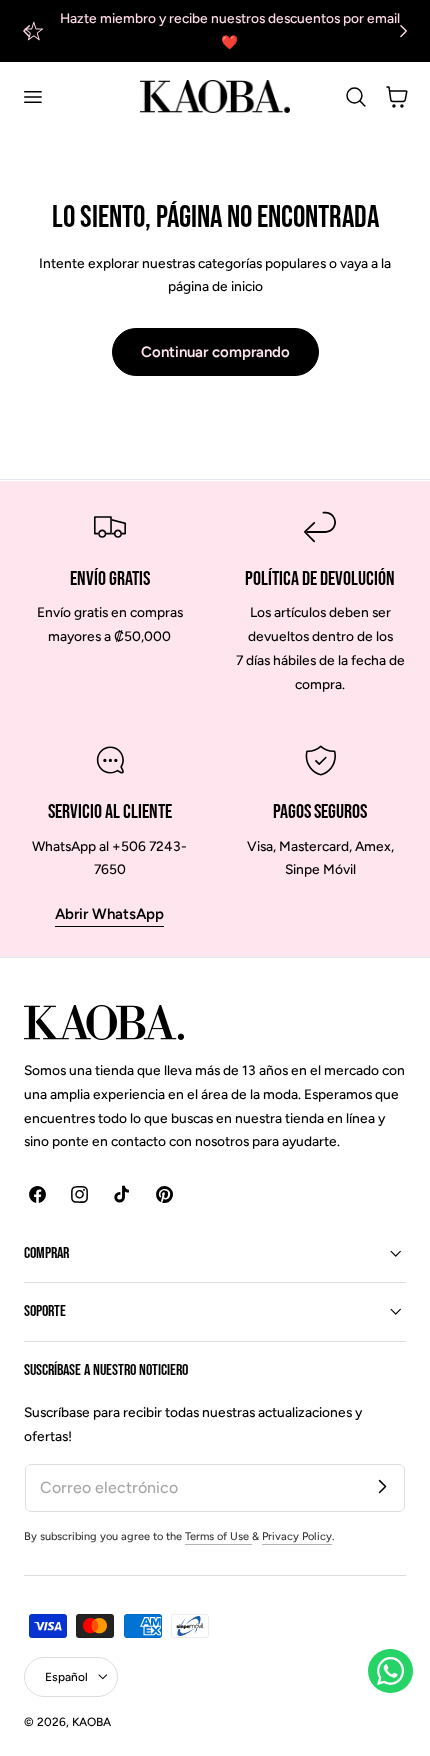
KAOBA (91, 1722)
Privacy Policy (297, 1536)
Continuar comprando (215, 352)
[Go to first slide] (403, 30)
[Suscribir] (382, 1487)
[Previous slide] (26, 30)
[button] (32, 97)
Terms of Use (218, 1536)
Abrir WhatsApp (109, 914)
